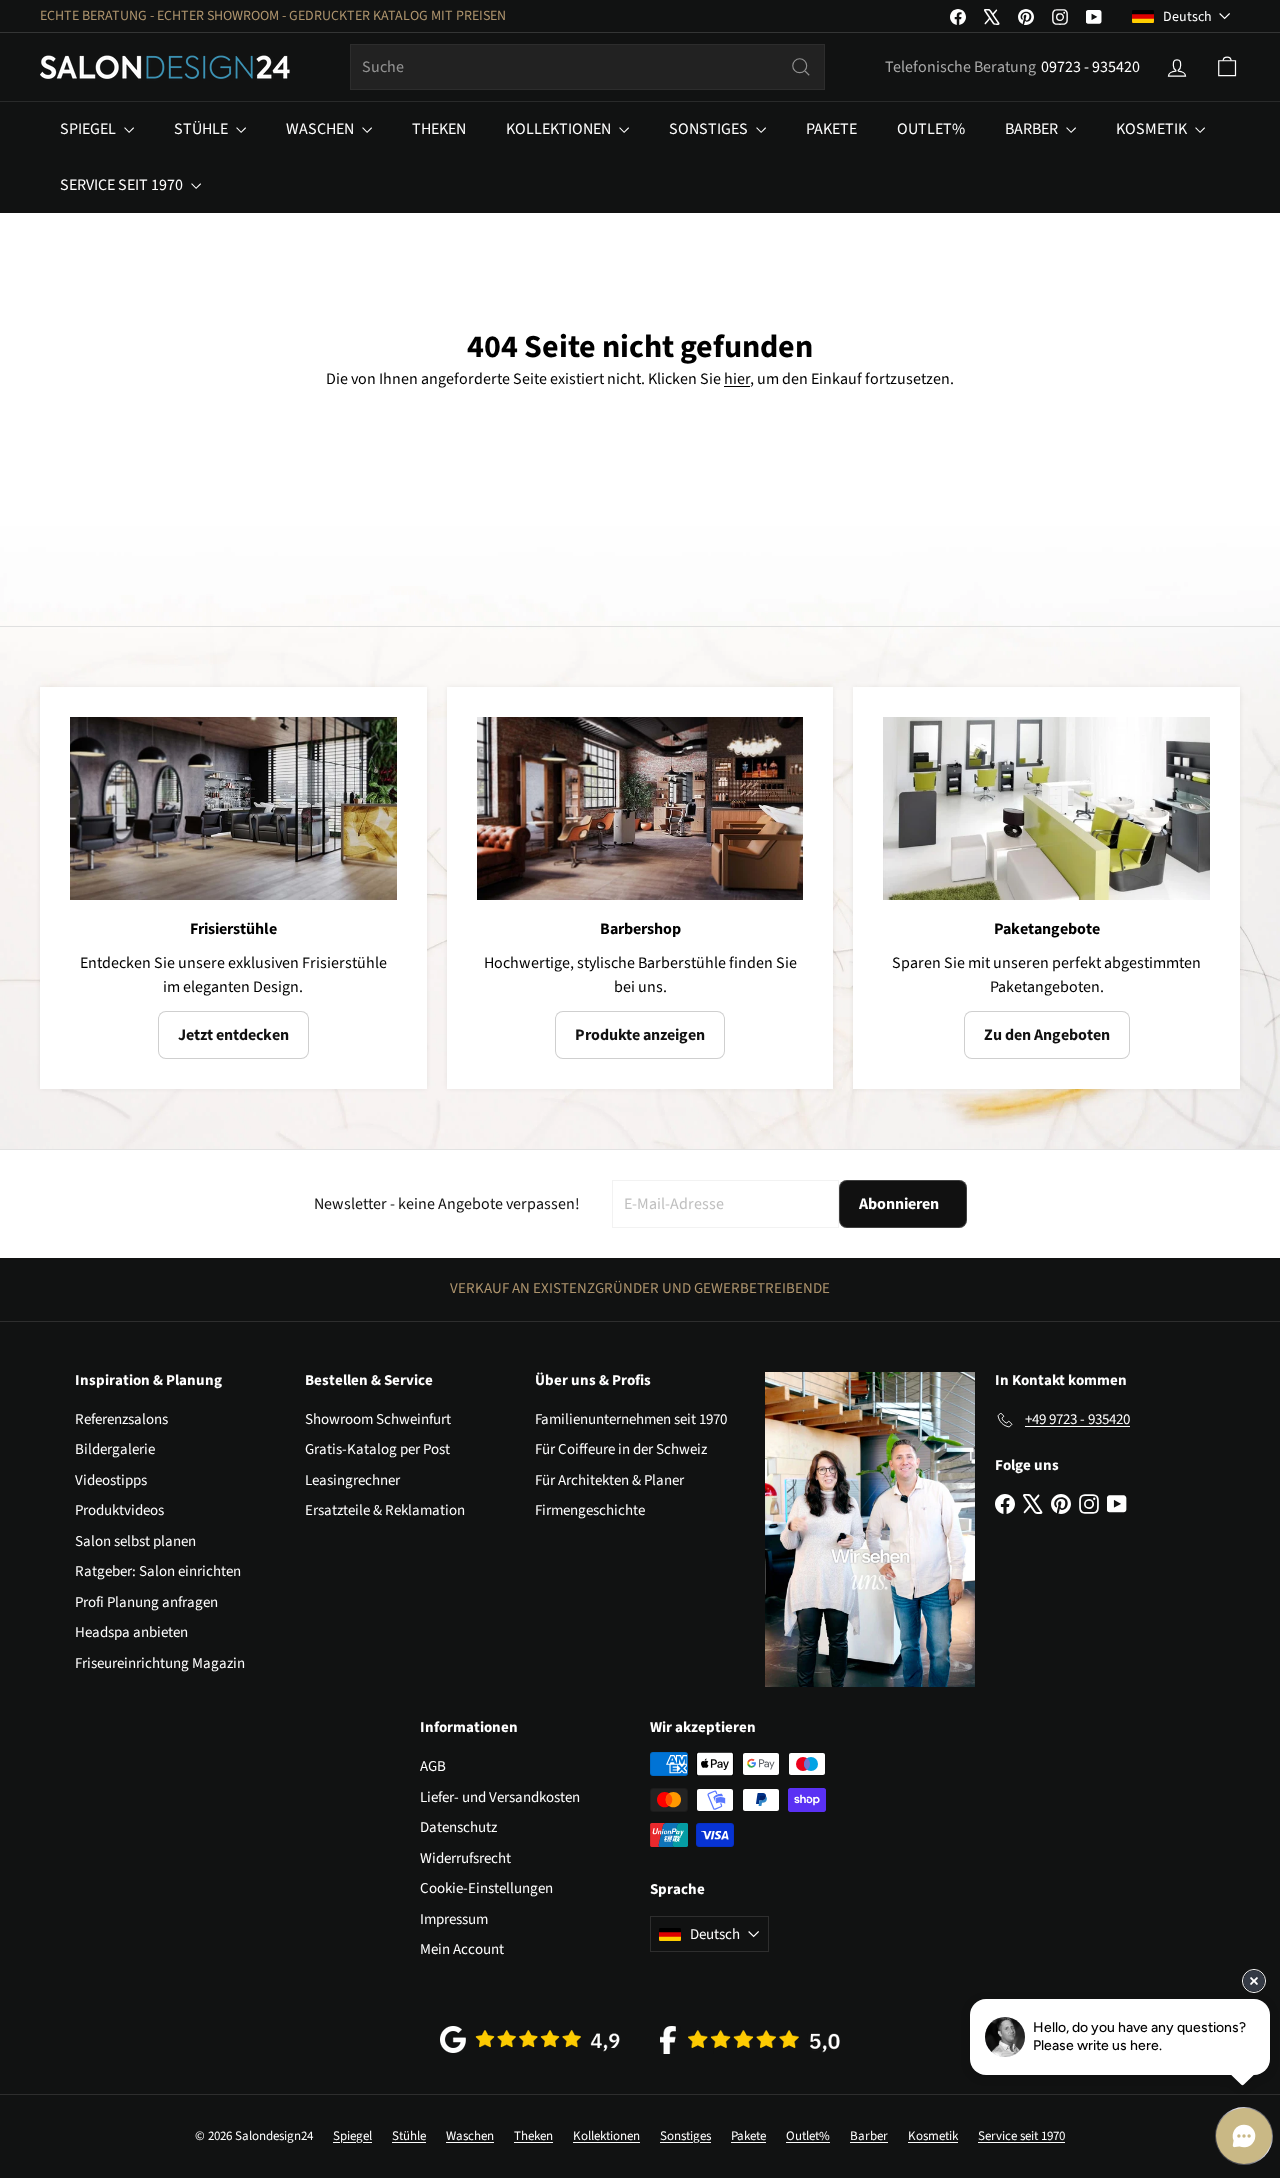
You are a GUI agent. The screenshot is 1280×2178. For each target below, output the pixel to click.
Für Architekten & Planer (609, 1480)
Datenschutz (458, 1827)
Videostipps (111, 1480)
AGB (433, 1766)
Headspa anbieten (131, 1632)
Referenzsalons (121, 1419)
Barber (1033, 129)
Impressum (454, 1919)
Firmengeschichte (590, 1510)
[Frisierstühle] (233, 809)
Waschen (321, 129)
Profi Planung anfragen (146, 1602)
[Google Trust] (530, 2039)
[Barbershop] (640, 809)
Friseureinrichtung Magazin (160, 1663)
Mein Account (462, 1949)
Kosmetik (1153, 129)
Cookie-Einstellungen (486, 1888)
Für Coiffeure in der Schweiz (621, 1449)
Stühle (202, 129)
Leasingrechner (352, 1480)
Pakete (831, 129)
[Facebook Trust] (750, 2040)
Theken (439, 129)
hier (737, 379)
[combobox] (587, 67)
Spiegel (89, 129)
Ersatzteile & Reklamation (385, 1510)
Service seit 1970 (123, 185)
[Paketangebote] (1046, 809)
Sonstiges (710, 129)
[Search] (801, 67)
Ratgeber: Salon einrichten (158, 1571)
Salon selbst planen (135, 1541)
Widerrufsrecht (465, 1858)
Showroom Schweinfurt (378, 1419)
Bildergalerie (115, 1449)
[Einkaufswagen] (1227, 67)
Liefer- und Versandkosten (500, 1797)
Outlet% (931, 129)
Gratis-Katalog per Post (377, 1449)
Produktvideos (119, 1510)
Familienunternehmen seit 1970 (631, 1419)
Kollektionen (560, 129)
